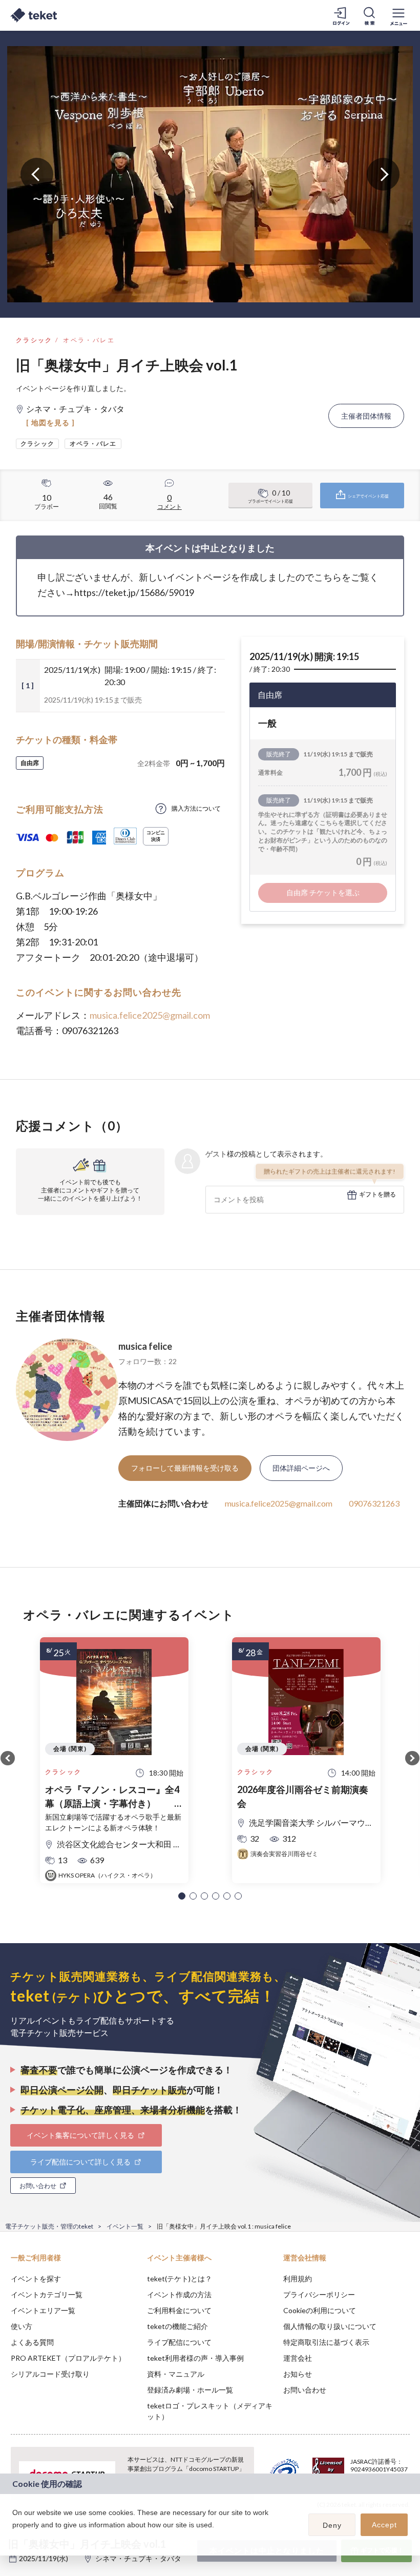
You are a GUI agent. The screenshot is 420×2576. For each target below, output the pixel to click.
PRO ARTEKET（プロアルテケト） (68, 2358)
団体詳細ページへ (301, 1468)
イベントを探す (36, 2279)
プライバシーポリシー (319, 2294)
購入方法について (196, 808)
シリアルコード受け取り (50, 2374)
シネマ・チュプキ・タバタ (138, 2558)
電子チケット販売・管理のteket (49, 2226)
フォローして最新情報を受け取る (185, 1468)
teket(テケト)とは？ (180, 2279)
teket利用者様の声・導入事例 (195, 2358)
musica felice (145, 1346)
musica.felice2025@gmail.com (150, 1015)
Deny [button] (332, 2525)
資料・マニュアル (176, 2374)
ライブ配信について (179, 2342)
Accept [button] (384, 2525)
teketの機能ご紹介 (177, 2326)
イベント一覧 (125, 2226)
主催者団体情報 (366, 416)
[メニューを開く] (398, 15)
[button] (182, 1896)
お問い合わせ (305, 2390)
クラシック (34, 340)
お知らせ (298, 2374)
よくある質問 (32, 2342)
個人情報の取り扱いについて (330, 2326)
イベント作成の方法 (179, 2294)
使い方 (22, 2326)
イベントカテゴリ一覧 (47, 2294)
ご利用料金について (179, 2310)
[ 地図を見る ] (50, 423)
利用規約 (298, 2279)
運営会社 (298, 2358)
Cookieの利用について (320, 2310)
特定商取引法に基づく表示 (326, 2342)
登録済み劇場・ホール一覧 (190, 2390)
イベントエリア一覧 (43, 2310)
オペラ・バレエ (89, 340)
